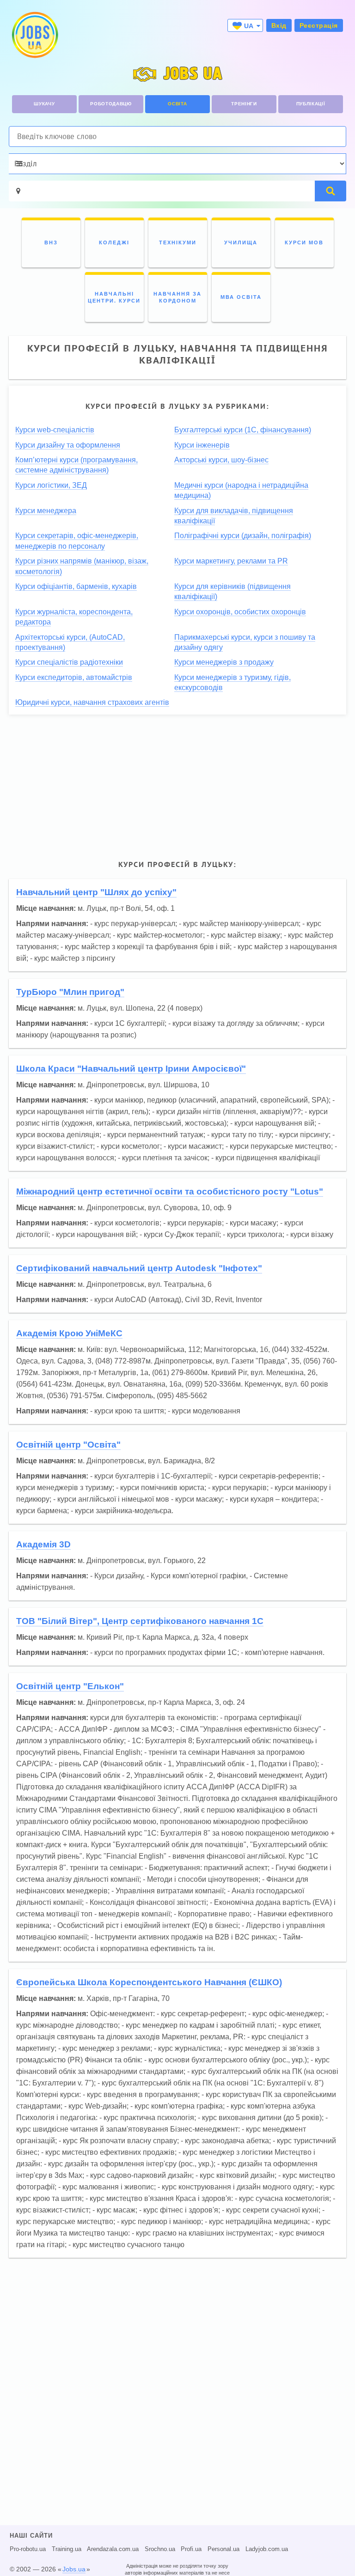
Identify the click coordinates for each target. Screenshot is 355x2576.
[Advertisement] (177, 786)
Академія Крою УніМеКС (69, 1333)
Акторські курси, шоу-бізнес (221, 460)
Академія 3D (43, 1544)
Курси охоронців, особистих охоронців (240, 612)
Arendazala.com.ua (113, 2549)
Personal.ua (223, 2549)
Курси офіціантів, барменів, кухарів (76, 586)
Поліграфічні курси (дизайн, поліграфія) (243, 536)
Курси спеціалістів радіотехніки (69, 662)
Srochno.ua (160, 2549)
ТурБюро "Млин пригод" (70, 992)
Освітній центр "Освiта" (68, 1445)
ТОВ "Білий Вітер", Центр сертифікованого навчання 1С (140, 1621)
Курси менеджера (46, 511)
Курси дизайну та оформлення (68, 445)
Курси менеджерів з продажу (224, 662)
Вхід (279, 25)
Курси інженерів (202, 445)
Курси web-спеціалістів (55, 430)
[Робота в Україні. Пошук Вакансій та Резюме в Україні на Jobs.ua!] (34, 35)
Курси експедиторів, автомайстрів (74, 677)
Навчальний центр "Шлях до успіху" (96, 892)
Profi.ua (191, 2549)
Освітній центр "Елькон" (70, 1686)
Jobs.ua (74, 2569)
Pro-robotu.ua (28, 2549)
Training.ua (67, 2549)
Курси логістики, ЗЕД (51, 485)
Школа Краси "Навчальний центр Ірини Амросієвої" (131, 1069)
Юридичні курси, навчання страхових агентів (92, 702)
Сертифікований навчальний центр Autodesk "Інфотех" (139, 1268)
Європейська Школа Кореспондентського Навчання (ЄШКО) (149, 1982)
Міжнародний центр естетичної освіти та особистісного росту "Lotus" (170, 1191)
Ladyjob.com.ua (267, 2549)
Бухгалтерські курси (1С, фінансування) (243, 430)
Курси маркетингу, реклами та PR (231, 561)
